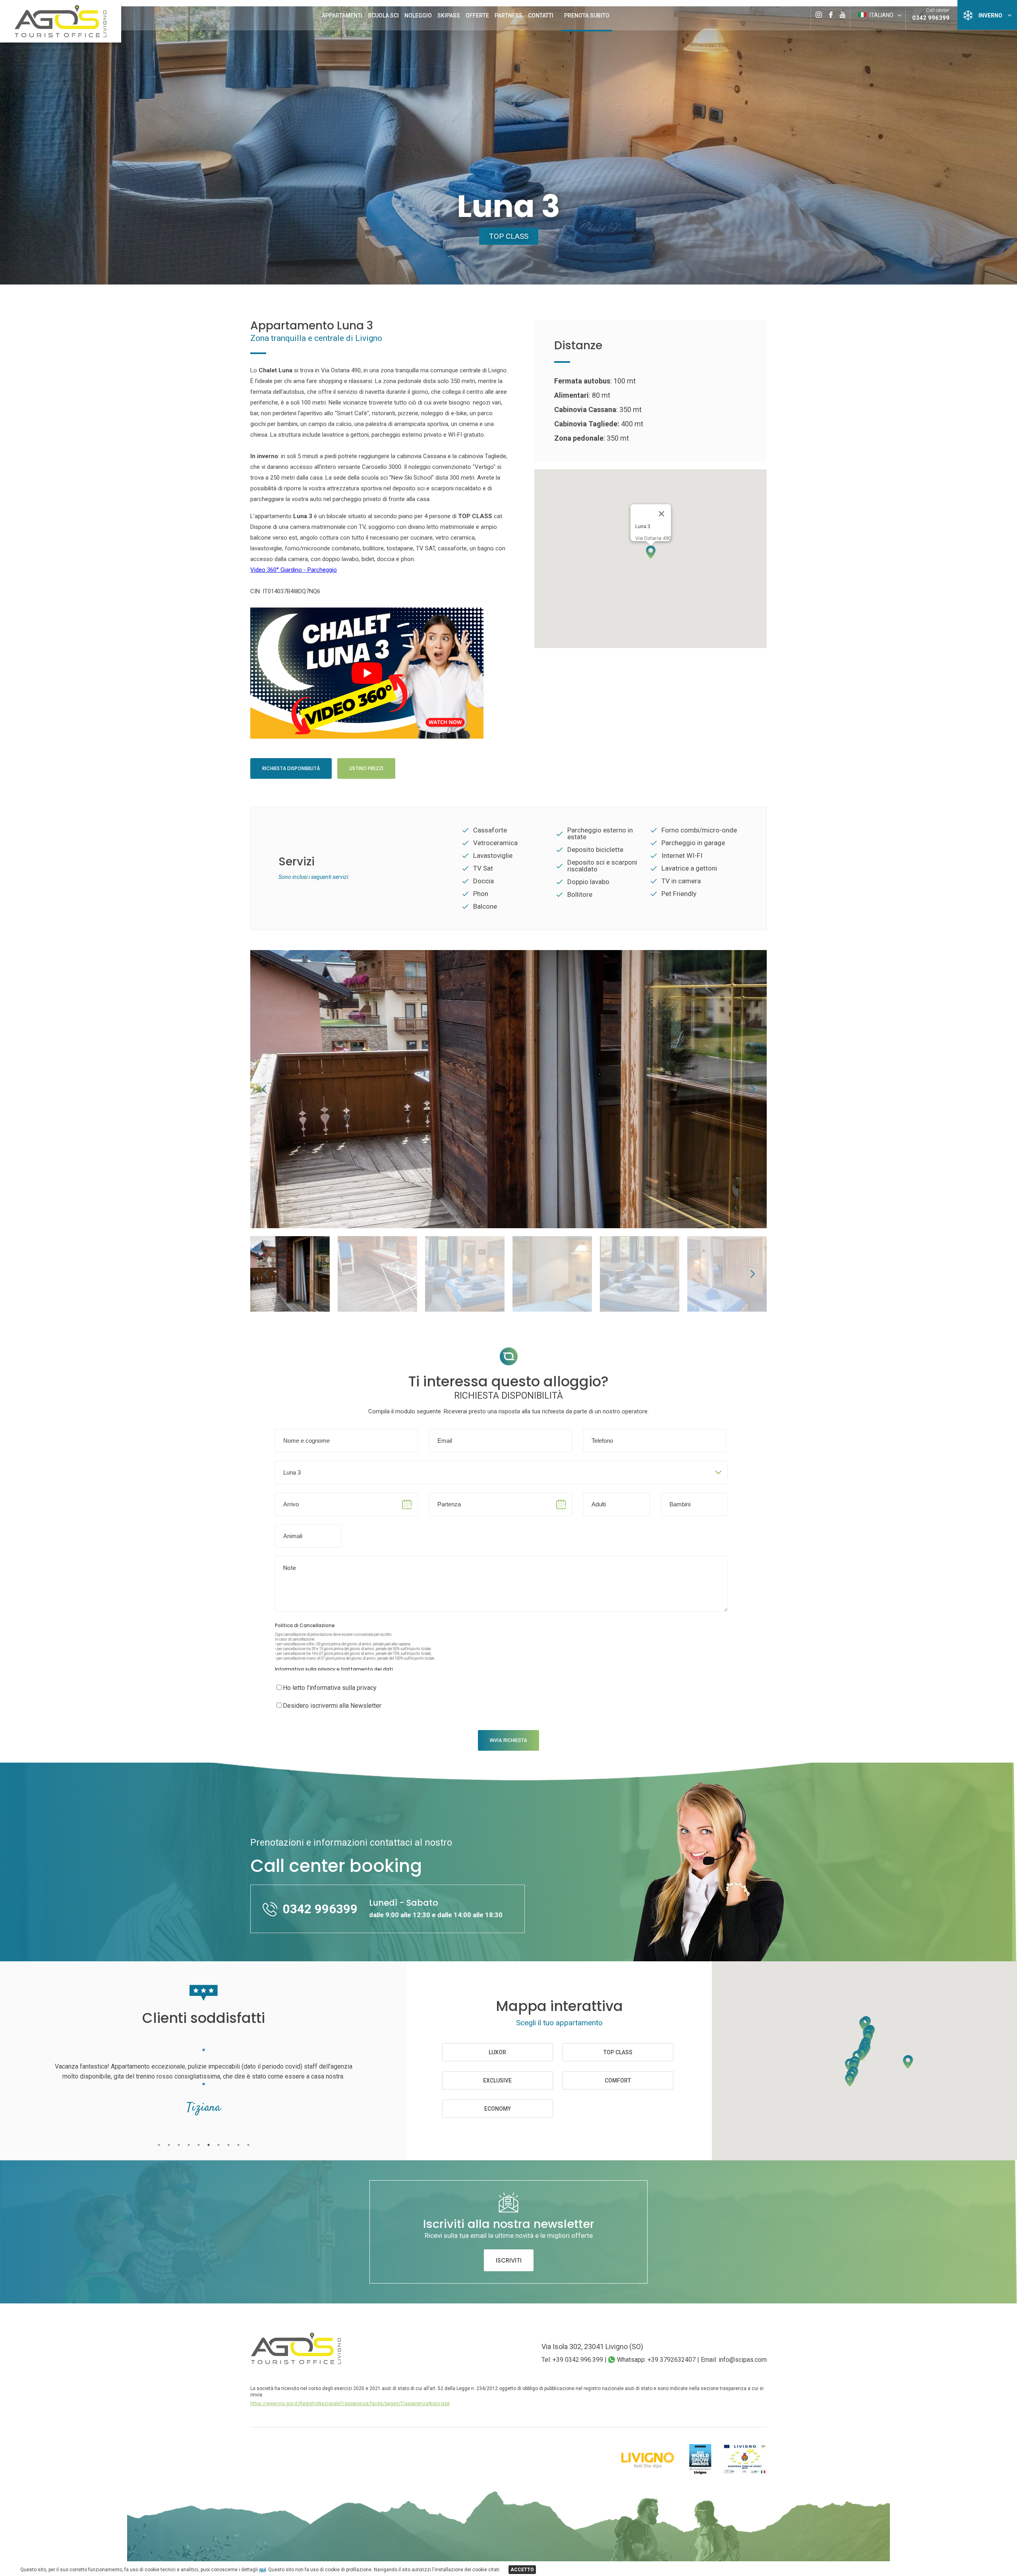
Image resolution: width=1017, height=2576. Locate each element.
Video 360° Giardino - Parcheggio (294, 570)
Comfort (618, 2081)
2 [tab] (169, 2145)
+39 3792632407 (672, 2360)
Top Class (509, 236)
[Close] (661, 514)
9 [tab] (238, 2145)
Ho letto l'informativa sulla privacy (330, 1688)
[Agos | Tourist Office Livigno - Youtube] (842, 9)
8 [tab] (228, 2145)
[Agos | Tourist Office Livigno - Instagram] (819, 9)
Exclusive (497, 2081)
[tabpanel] (203, 2090)
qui (262, 2570)
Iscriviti (509, 2260)
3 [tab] (179, 2145)
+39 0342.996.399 (578, 2360)
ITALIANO (881, 15)
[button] (651, 552)
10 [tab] (248, 2145)
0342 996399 (931, 18)
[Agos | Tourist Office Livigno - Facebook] (831, 9)
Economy (498, 2108)
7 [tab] (218, 2145)
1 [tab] (159, 2145)
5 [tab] (198, 2145)
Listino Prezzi (366, 768)
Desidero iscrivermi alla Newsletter (332, 1706)
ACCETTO (522, 2570)
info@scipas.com (743, 2360)
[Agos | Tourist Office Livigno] (61, 36)
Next (753, 1089)
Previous (264, 1089)
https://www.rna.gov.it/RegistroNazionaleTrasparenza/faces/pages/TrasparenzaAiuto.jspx (350, 2404)
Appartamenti (342, 15)
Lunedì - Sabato (436, 1908)
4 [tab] (189, 2145)
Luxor (497, 2052)
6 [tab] (208, 2145)
